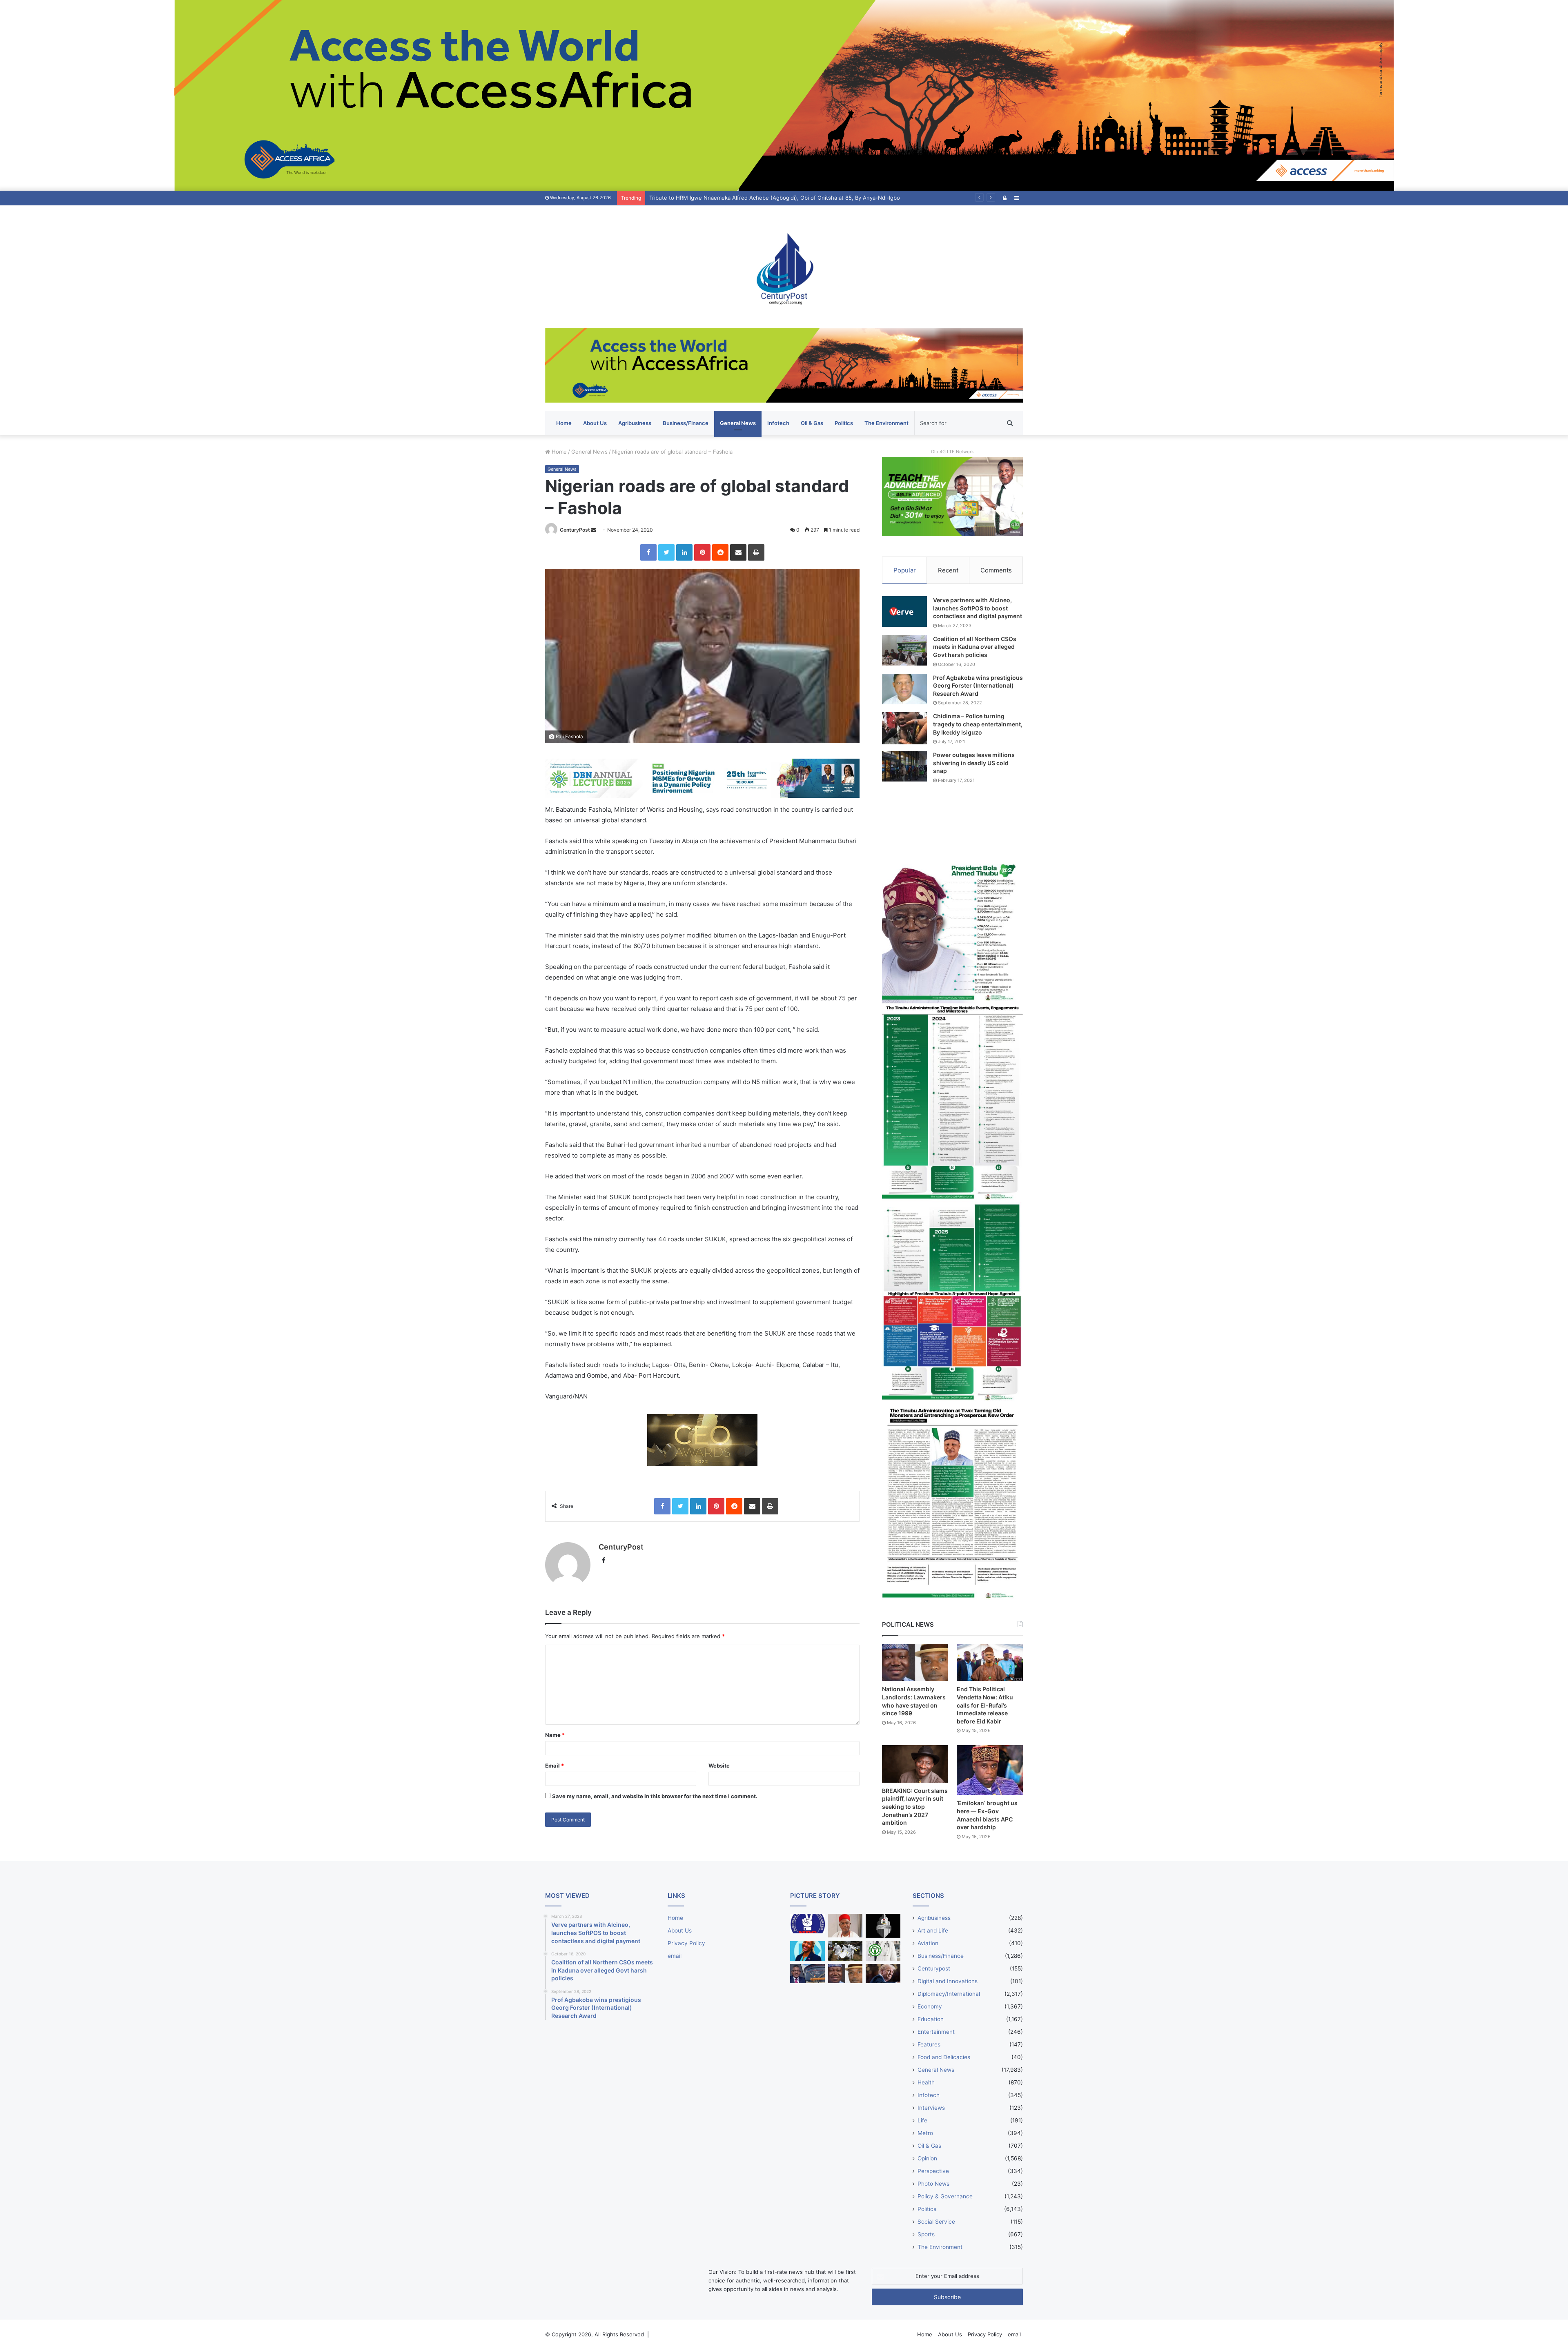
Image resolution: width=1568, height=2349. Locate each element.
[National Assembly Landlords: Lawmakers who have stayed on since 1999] (915, 1662)
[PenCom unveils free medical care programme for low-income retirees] (883, 1926)
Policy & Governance (945, 2196)
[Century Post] (784, 267)
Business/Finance (686, 423)
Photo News (933, 2184)
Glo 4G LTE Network (952, 452)
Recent (948, 570)
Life (922, 2120)
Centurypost (934, 1968)
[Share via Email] (738, 552)
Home (564, 423)
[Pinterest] (702, 552)
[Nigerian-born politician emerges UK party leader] (807, 1951)
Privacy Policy (686, 1943)
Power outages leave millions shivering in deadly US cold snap (974, 763)
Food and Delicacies (944, 2057)
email (675, 1956)
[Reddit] (720, 552)
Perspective (933, 2171)
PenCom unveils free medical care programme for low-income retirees (739, 198)
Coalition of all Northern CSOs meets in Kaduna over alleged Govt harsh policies (975, 647)
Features (929, 2044)
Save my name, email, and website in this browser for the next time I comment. (655, 1796)
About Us (595, 423)
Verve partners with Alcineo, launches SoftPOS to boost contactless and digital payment (978, 608)
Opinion (927, 2158)
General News (738, 423)
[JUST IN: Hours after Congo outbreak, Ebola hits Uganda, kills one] (845, 1951)
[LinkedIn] (684, 552)
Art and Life (933, 1930)
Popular (905, 570)
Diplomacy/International (949, 1994)
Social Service (936, 2222)
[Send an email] (594, 530)
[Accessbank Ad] (784, 365)
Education (931, 2019)
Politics (844, 423)
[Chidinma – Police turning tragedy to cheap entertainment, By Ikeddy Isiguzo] (904, 728)
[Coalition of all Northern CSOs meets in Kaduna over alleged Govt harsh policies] (904, 650)
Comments (996, 570)
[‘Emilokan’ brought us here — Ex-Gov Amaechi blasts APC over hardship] (990, 1770)
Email (555, 1766)
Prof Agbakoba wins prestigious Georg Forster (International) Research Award (978, 686)
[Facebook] (648, 552)
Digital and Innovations (948, 1981)
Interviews (931, 2108)
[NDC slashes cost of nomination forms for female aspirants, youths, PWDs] (807, 1924)
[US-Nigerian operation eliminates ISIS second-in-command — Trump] (883, 1974)
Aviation (928, 1943)
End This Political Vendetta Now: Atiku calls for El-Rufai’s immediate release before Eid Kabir (985, 1705)
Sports (926, 2234)
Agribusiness (635, 423)
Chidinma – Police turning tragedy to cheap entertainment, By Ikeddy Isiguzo (978, 724)
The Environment (886, 423)
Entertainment (936, 2032)
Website (719, 1766)
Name (555, 1735)
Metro (925, 2133)
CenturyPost (575, 530)
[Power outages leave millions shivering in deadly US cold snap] (904, 766)
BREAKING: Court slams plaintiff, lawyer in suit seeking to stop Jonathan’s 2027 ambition (915, 1807)
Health (926, 2082)
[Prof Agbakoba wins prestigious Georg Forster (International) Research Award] (904, 689)
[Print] (756, 552)
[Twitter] (666, 552)
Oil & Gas (812, 423)
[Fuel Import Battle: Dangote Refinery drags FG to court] (807, 1974)
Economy (930, 2006)
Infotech (778, 423)
